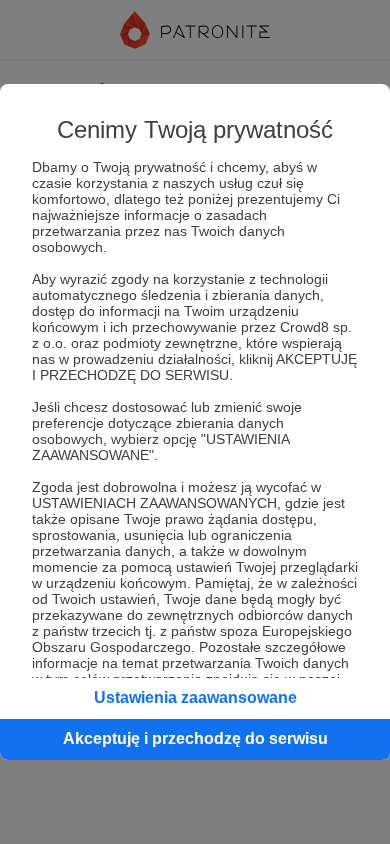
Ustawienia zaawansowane (195, 697)
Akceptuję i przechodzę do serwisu (195, 738)
